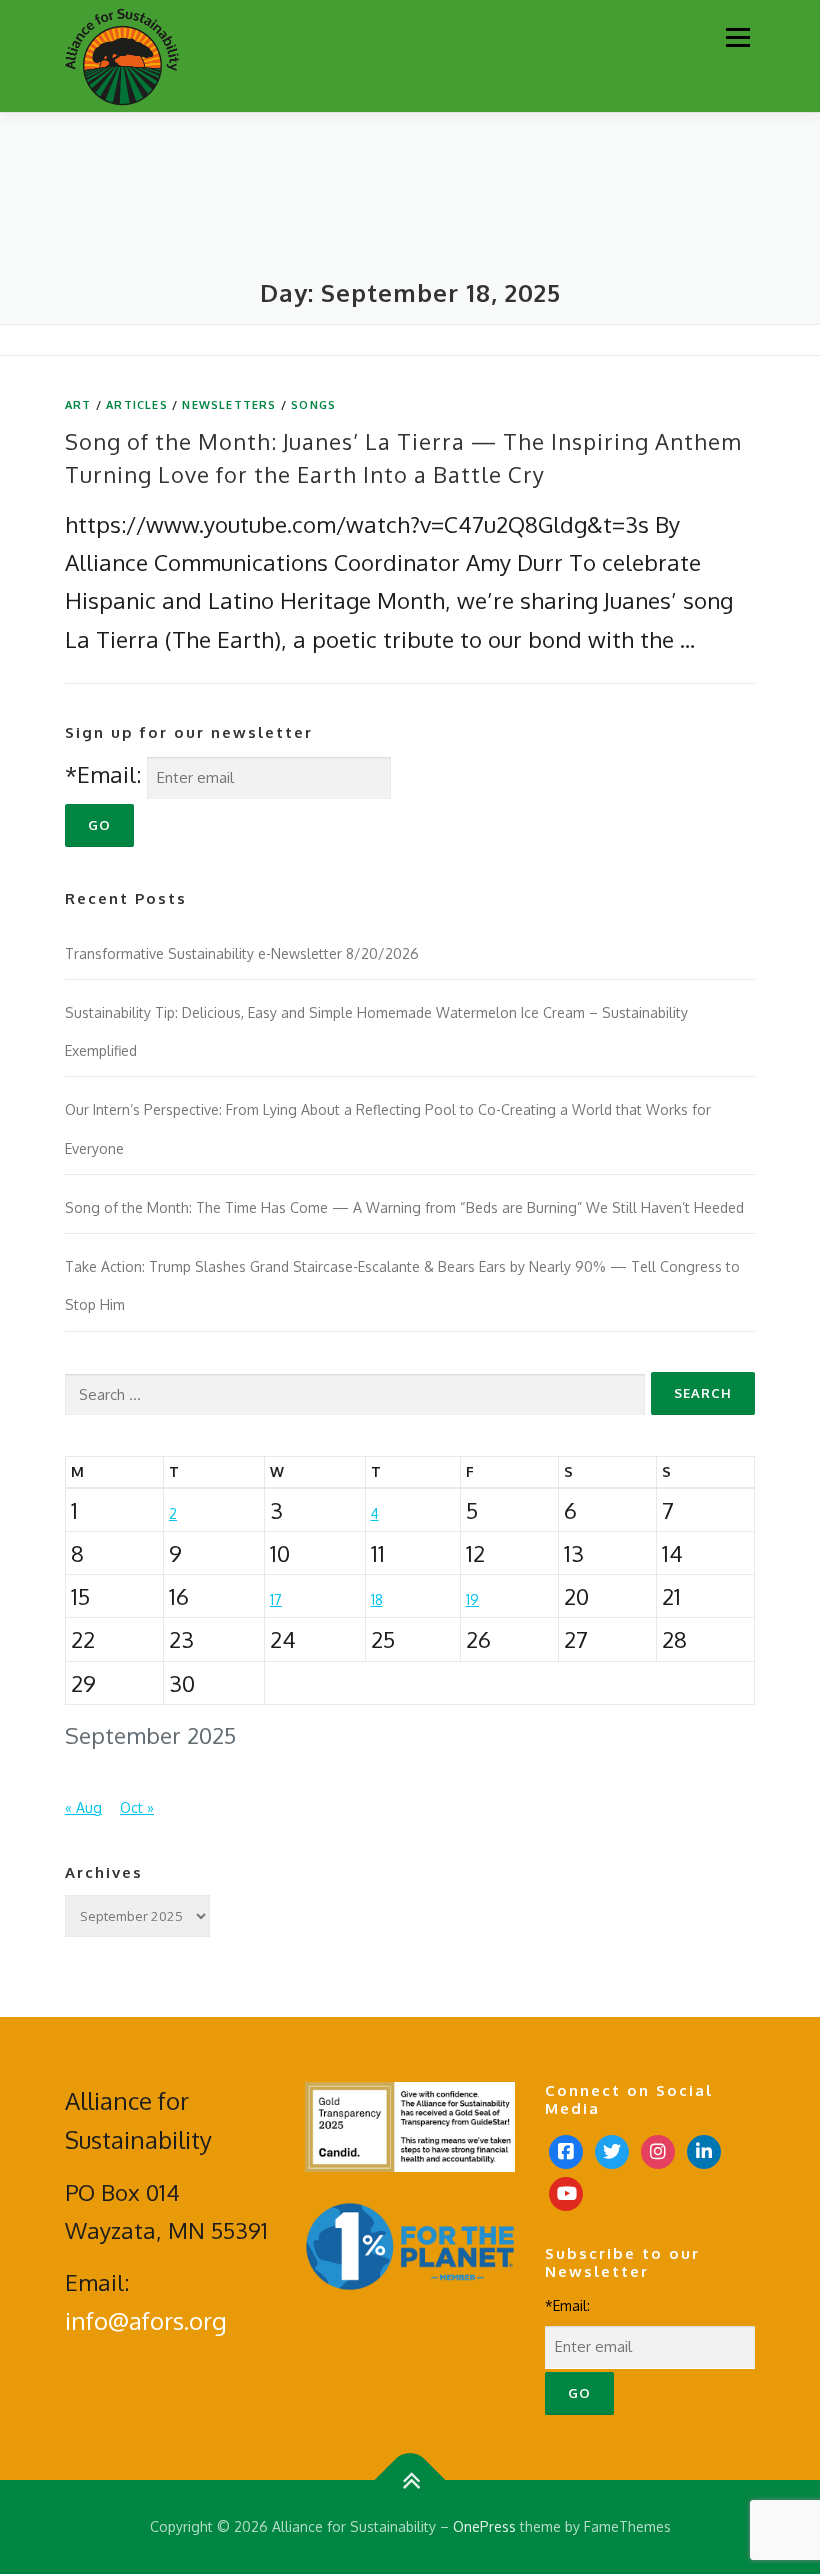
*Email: (103, 774)
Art (78, 405)
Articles (137, 405)
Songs (313, 405)
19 (472, 1599)
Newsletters (229, 405)
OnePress (484, 2526)
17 (276, 1599)
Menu (737, 37)
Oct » (137, 1807)
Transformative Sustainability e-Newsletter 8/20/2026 (242, 953)
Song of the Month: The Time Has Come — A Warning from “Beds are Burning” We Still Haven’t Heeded (404, 1207)
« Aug (83, 1807)
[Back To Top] (410, 2480)
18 (377, 1599)
